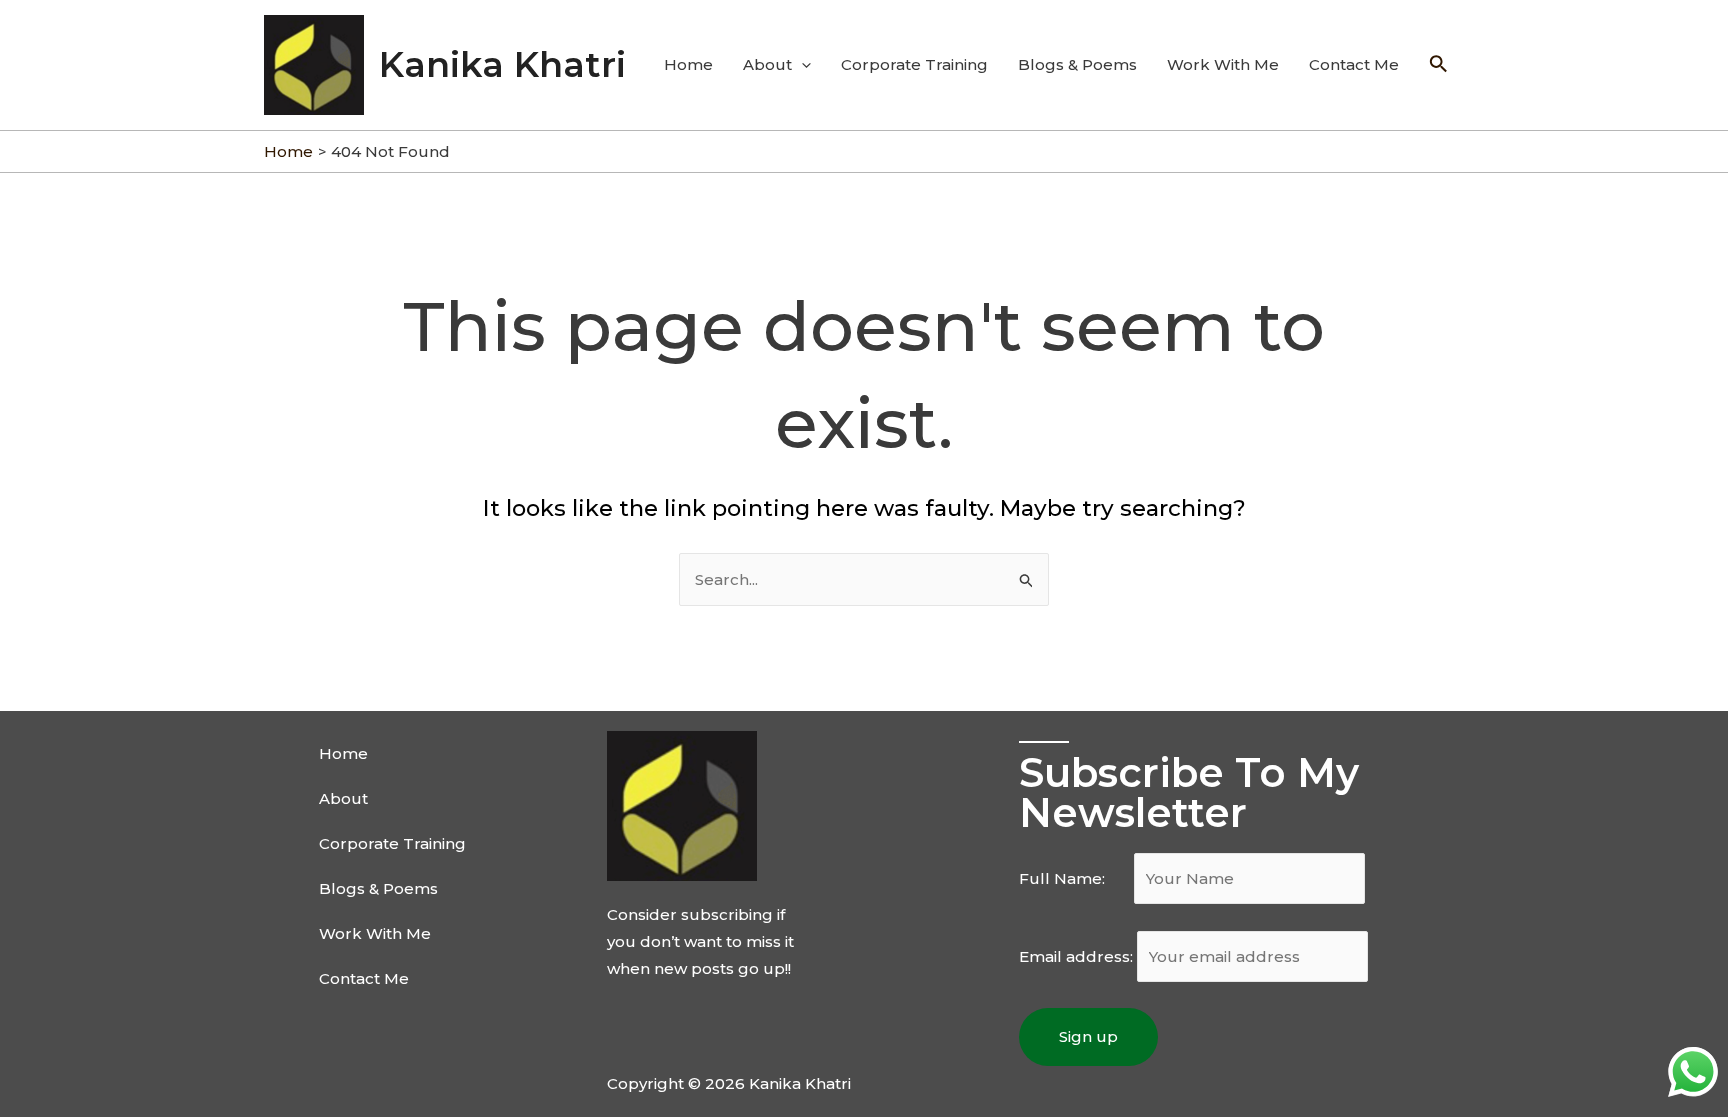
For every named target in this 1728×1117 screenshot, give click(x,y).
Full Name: (1074, 878)
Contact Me (1354, 64)
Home (688, 64)
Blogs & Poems (1077, 64)
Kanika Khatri (502, 64)
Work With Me (1223, 64)
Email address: (1078, 956)
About (767, 64)
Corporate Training (914, 64)
